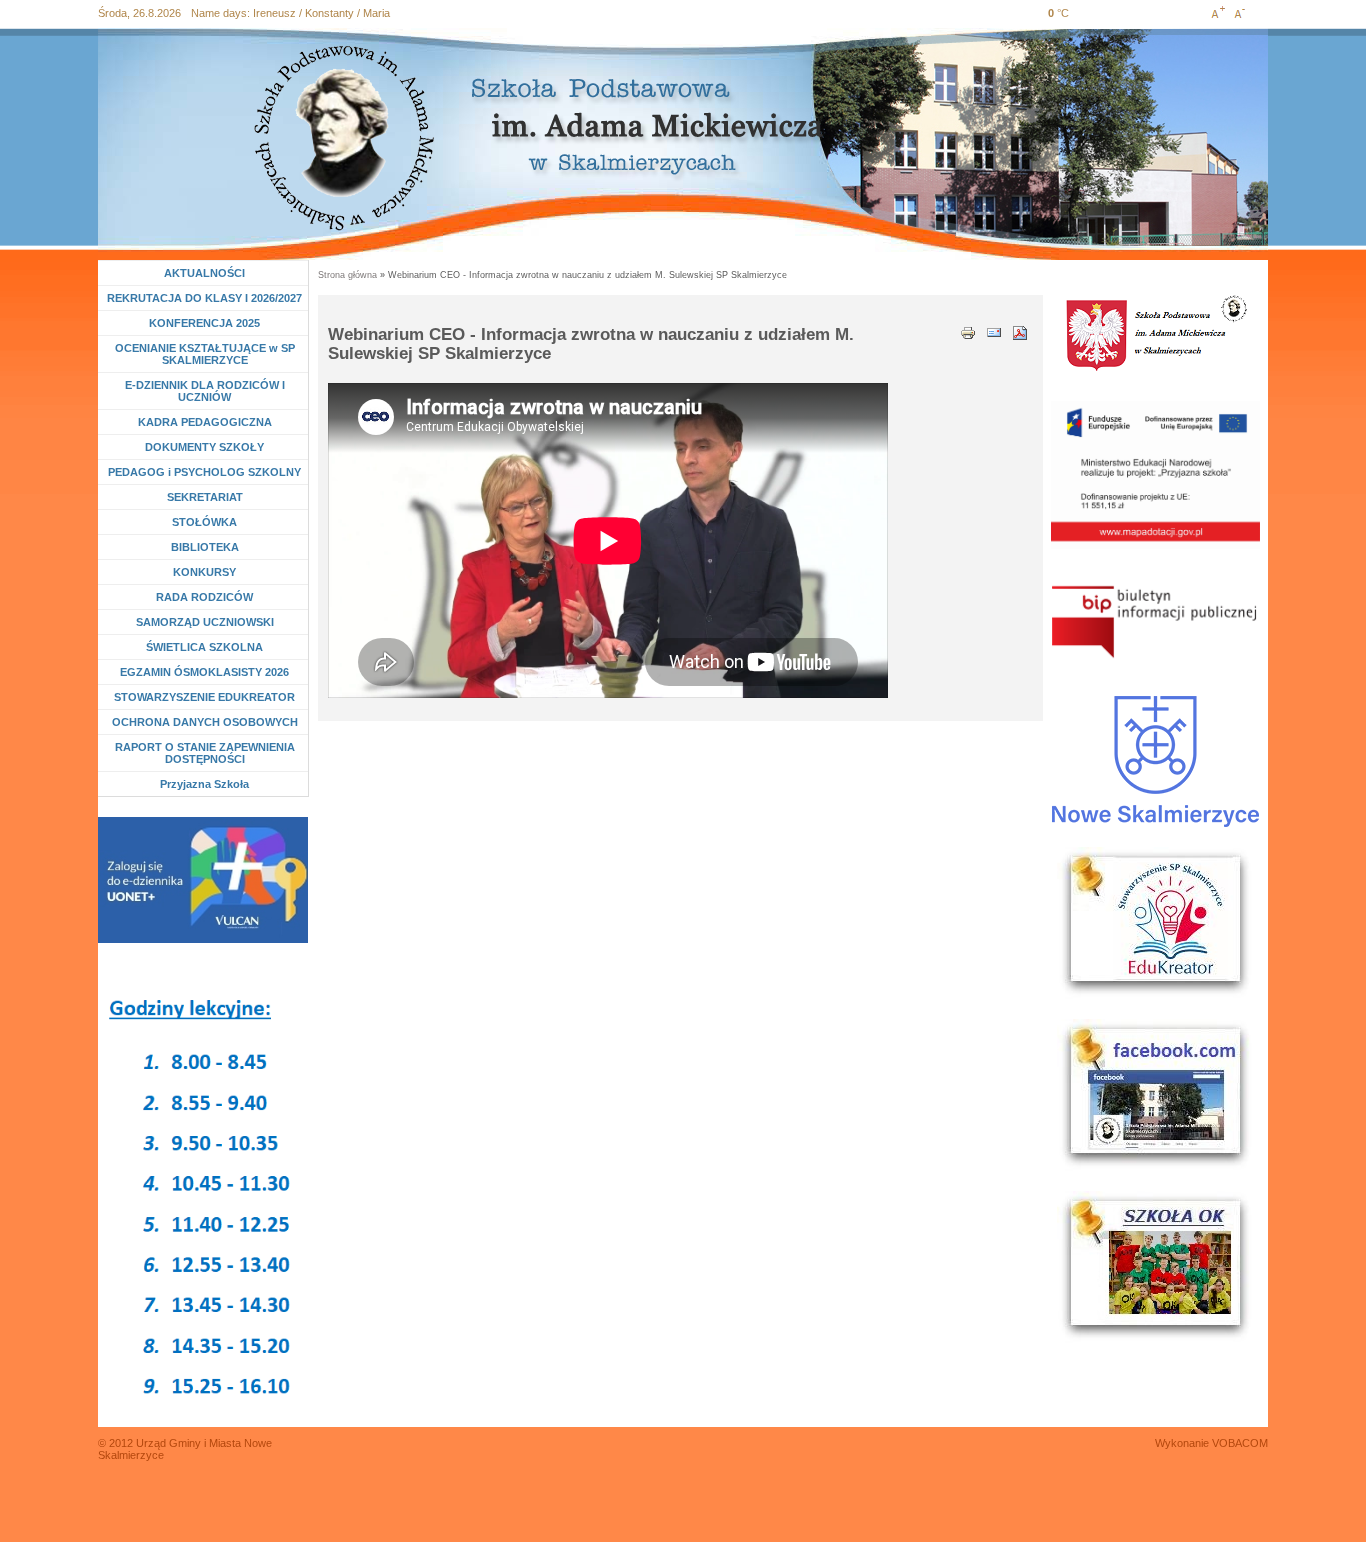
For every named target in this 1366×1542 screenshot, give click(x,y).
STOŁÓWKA (204, 522)
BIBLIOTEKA (205, 547)
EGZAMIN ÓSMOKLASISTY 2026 (204, 672)
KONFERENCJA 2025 (204, 323)
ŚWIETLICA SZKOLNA (204, 647)
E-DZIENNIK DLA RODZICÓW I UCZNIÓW (205, 391)
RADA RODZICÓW (204, 597)
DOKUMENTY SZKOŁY (204, 447)
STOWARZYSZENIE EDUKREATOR (204, 697)
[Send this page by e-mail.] (994, 331)
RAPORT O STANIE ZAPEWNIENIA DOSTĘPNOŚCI (205, 753)
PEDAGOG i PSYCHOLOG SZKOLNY (204, 472)
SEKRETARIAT (205, 497)
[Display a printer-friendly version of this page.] (968, 331)
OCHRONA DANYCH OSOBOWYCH (205, 722)
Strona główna (347, 275)
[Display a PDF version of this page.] (1020, 331)
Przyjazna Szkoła (204, 784)
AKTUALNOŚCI (204, 273)
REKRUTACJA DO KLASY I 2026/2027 (204, 298)
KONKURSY (209, 572)
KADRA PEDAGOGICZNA (205, 422)
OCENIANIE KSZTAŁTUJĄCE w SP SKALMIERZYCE (205, 354)
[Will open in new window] (203, 880)
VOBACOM (1240, 1443)
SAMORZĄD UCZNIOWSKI (205, 622)
